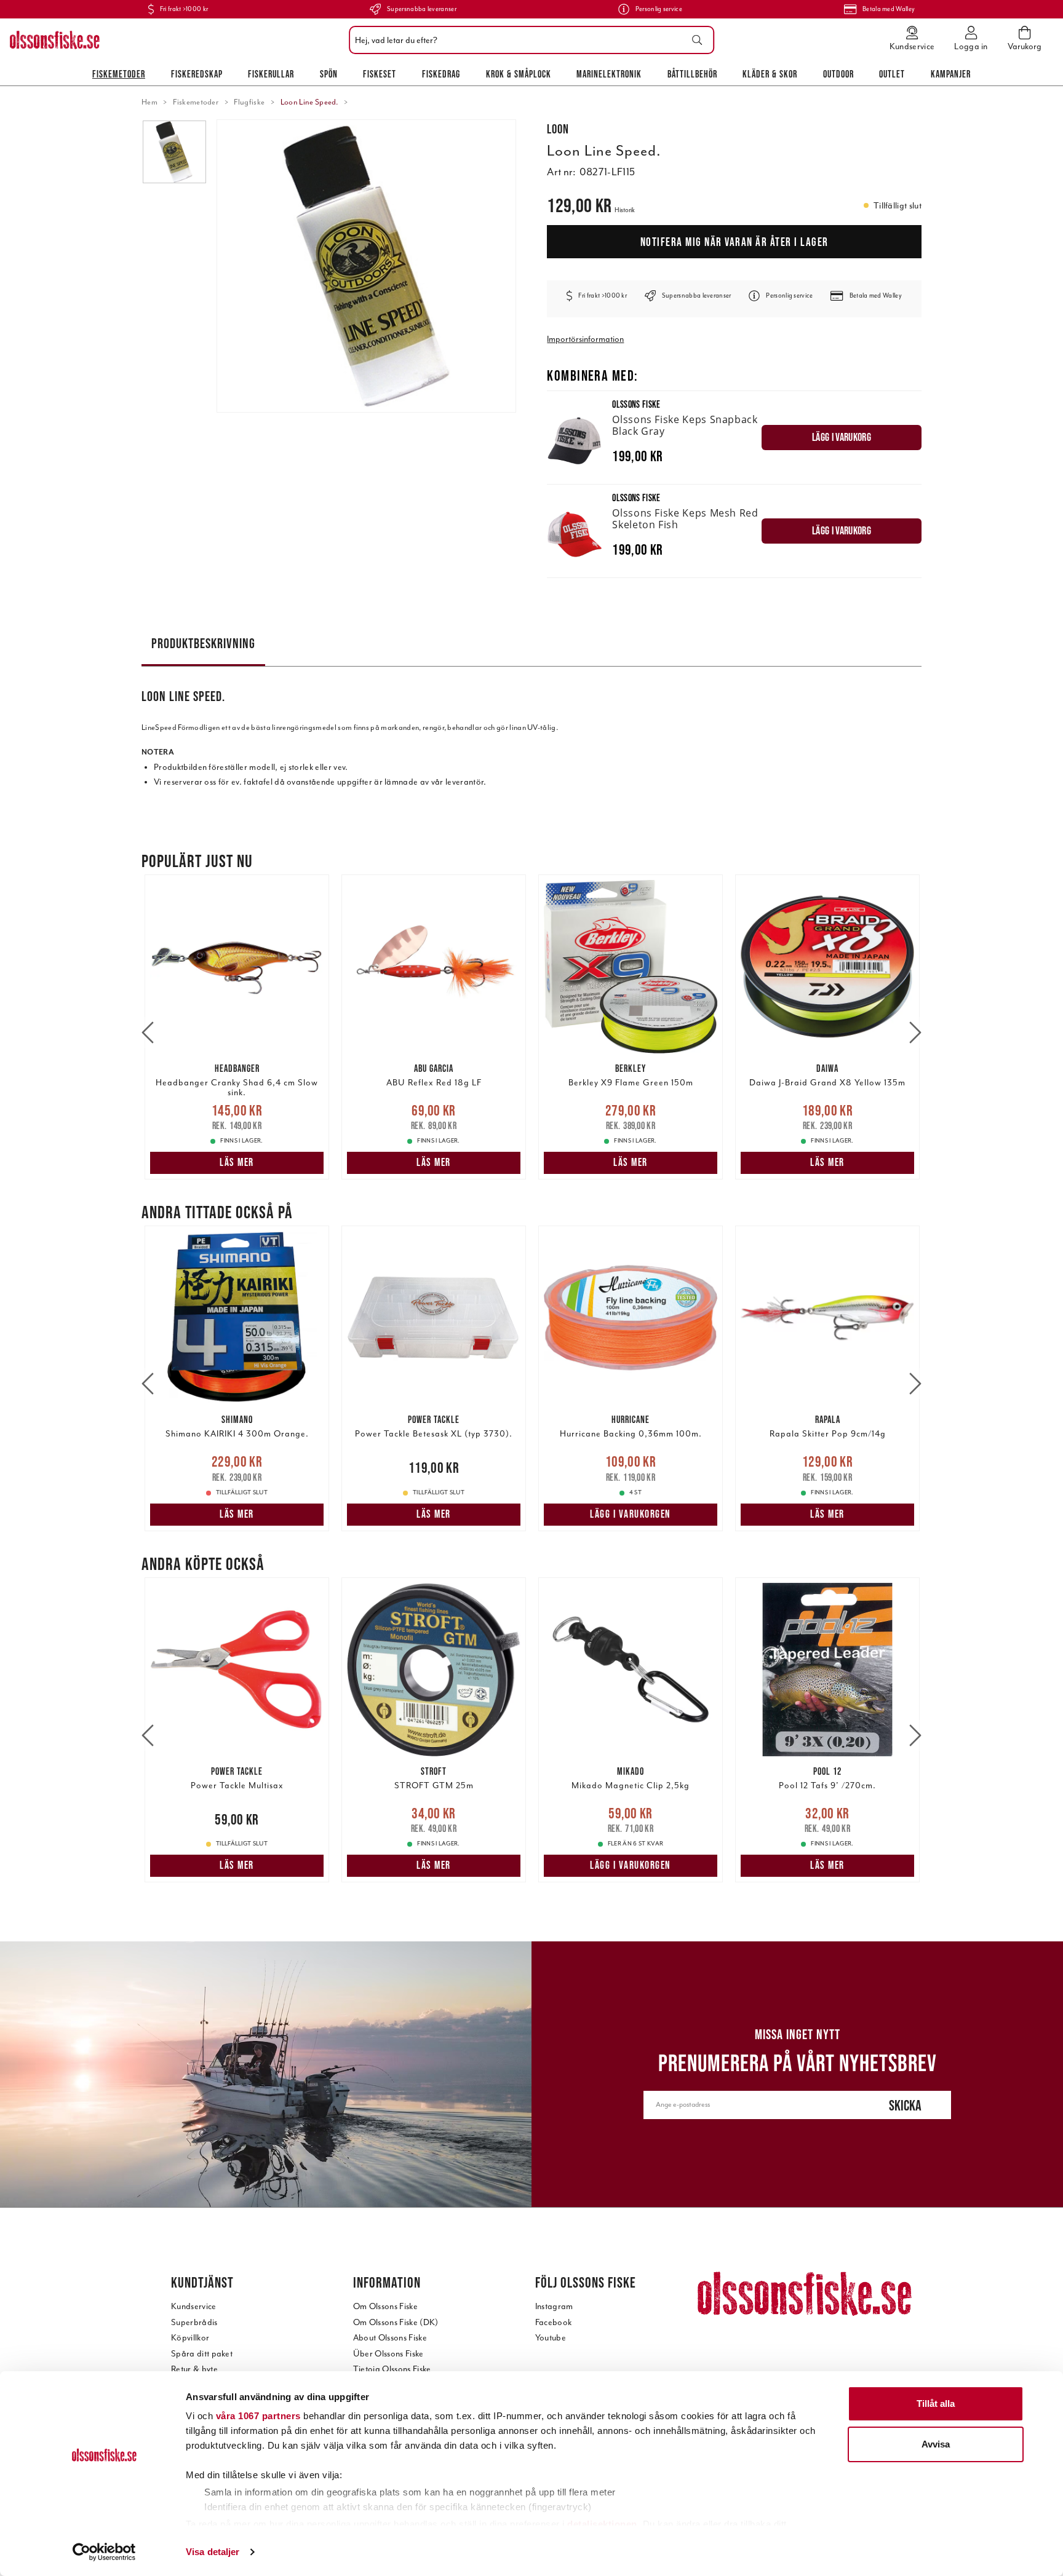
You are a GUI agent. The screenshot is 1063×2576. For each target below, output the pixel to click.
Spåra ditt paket (202, 2354)
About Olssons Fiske (390, 2338)
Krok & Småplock (519, 74)
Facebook (554, 2322)
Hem (149, 102)
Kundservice (194, 2306)
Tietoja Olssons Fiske (392, 2369)
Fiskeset (380, 74)
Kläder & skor (770, 74)
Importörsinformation (585, 339)
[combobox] (528, 40)
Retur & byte (194, 2369)
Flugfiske (249, 102)
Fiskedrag (441, 74)
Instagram (554, 2306)
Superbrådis (194, 2322)
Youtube (551, 2338)
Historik (625, 210)
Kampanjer (951, 74)
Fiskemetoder (119, 74)
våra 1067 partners (258, 2416)
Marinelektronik (609, 74)
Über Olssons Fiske (388, 2354)
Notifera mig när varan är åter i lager (735, 242)
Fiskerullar (271, 74)
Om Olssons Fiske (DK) (396, 2322)
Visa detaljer (213, 2552)
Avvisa (936, 2444)
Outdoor (838, 74)
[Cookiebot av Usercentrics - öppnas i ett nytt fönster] (104, 2552)
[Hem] (55, 40)
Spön (329, 74)
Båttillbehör (692, 74)
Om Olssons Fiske (385, 2306)
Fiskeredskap (197, 74)
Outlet (892, 74)
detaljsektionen (602, 2524)
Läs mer (237, 1162)
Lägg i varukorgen (631, 1514)
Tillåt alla (936, 2404)
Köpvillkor (190, 2338)
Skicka (905, 2105)
